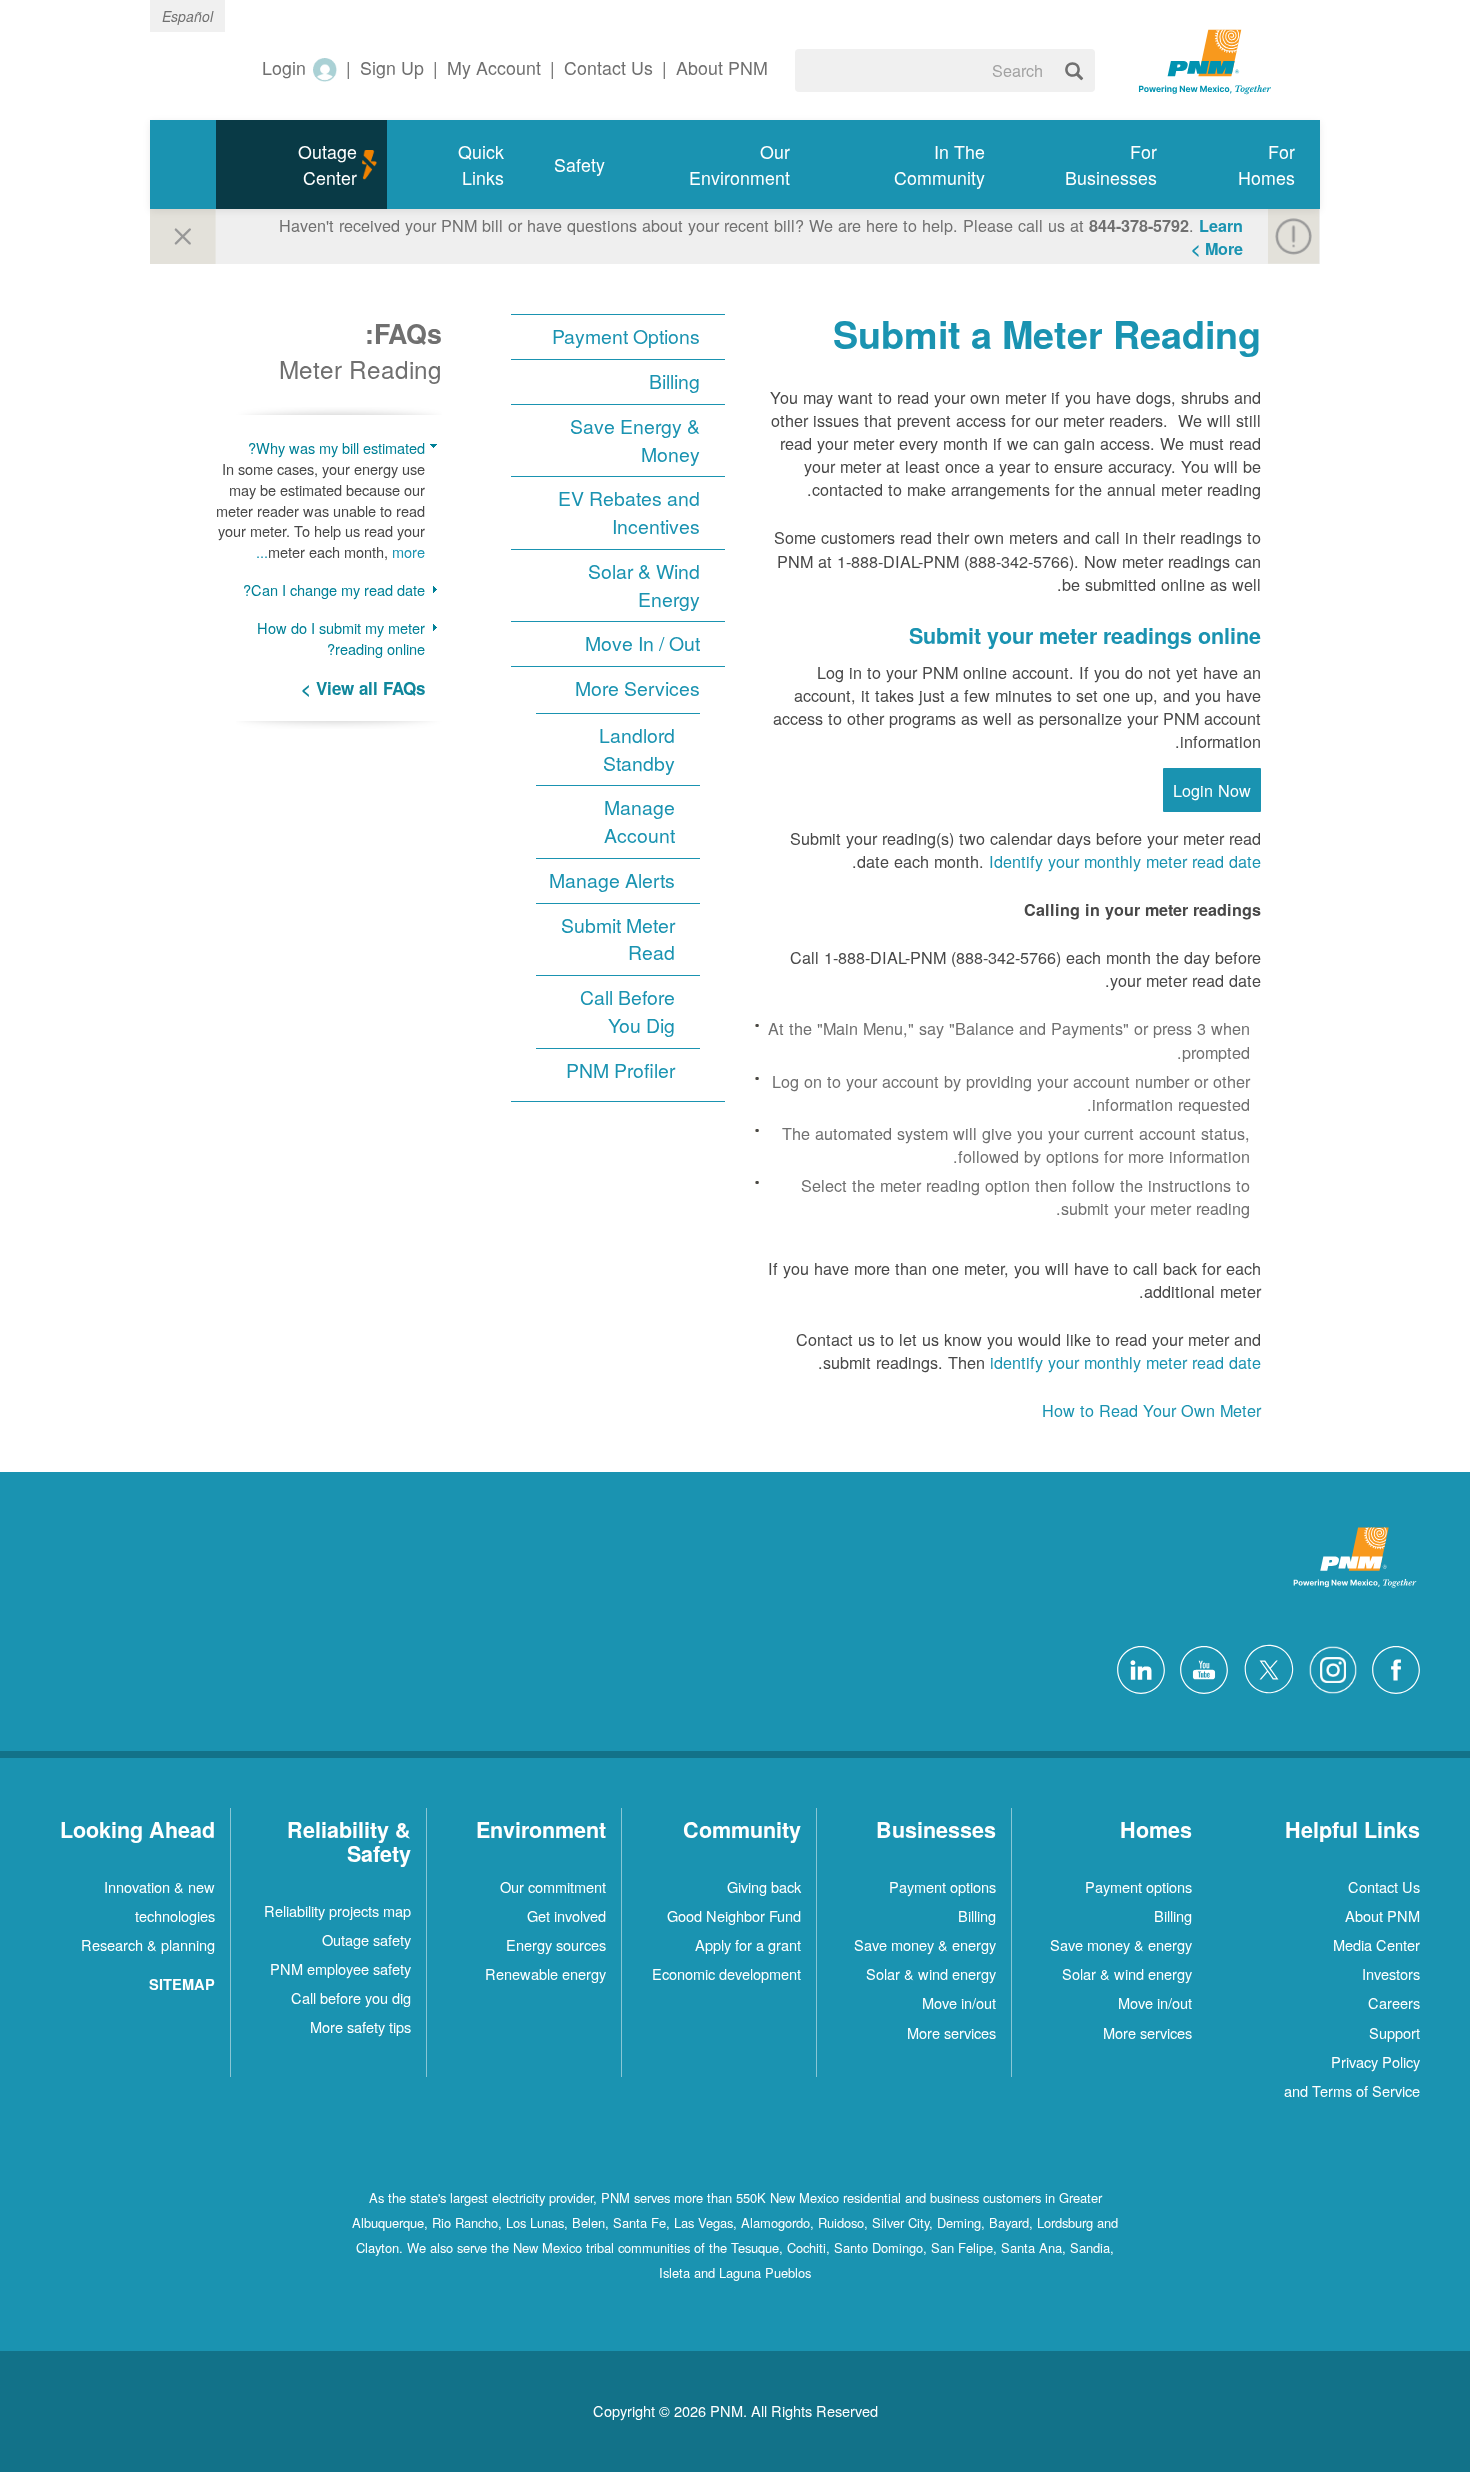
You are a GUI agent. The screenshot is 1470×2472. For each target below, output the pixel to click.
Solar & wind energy (1127, 1973)
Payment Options (626, 336)
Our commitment (553, 1886)
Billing (674, 381)
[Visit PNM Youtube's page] (1199, 1667)
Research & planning (148, 1944)
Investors (1391, 1973)
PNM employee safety (340, 1968)
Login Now (1212, 790)
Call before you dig (351, 1997)
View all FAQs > (363, 688)
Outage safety (366, 1939)
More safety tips (360, 2026)
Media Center (1376, 1944)
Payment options (1138, 1886)
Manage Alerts (612, 880)
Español (187, 16)
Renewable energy (545, 1973)
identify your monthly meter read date (1125, 1362)
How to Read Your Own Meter (1151, 1410)
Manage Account (639, 821)
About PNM (1382, 1915)
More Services (637, 688)
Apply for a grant (748, 1944)
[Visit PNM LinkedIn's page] (1136, 1667)
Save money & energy (1121, 1944)
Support (1394, 2032)
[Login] (324, 68)
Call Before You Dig (627, 1011)
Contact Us (1384, 1886)
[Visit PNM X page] (1263, 1667)
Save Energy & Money (635, 440)
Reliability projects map (337, 1910)
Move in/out (1155, 2002)
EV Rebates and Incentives (629, 512)
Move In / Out (642, 643)
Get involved (566, 1915)
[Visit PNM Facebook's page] (1391, 1667)
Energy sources (556, 1944)
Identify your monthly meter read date (1125, 861)
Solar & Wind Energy (644, 585)
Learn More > (1217, 237)
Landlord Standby (637, 749)
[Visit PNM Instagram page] (1328, 1667)
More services (1147, 2032)
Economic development (726, 1973)
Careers (1394, 2002)
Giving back (764, 1886)
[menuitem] (1251, 164)
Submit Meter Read (618, 939)
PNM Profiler (620, 1070)
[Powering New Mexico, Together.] (1205, 59)
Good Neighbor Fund (734, 1915)
